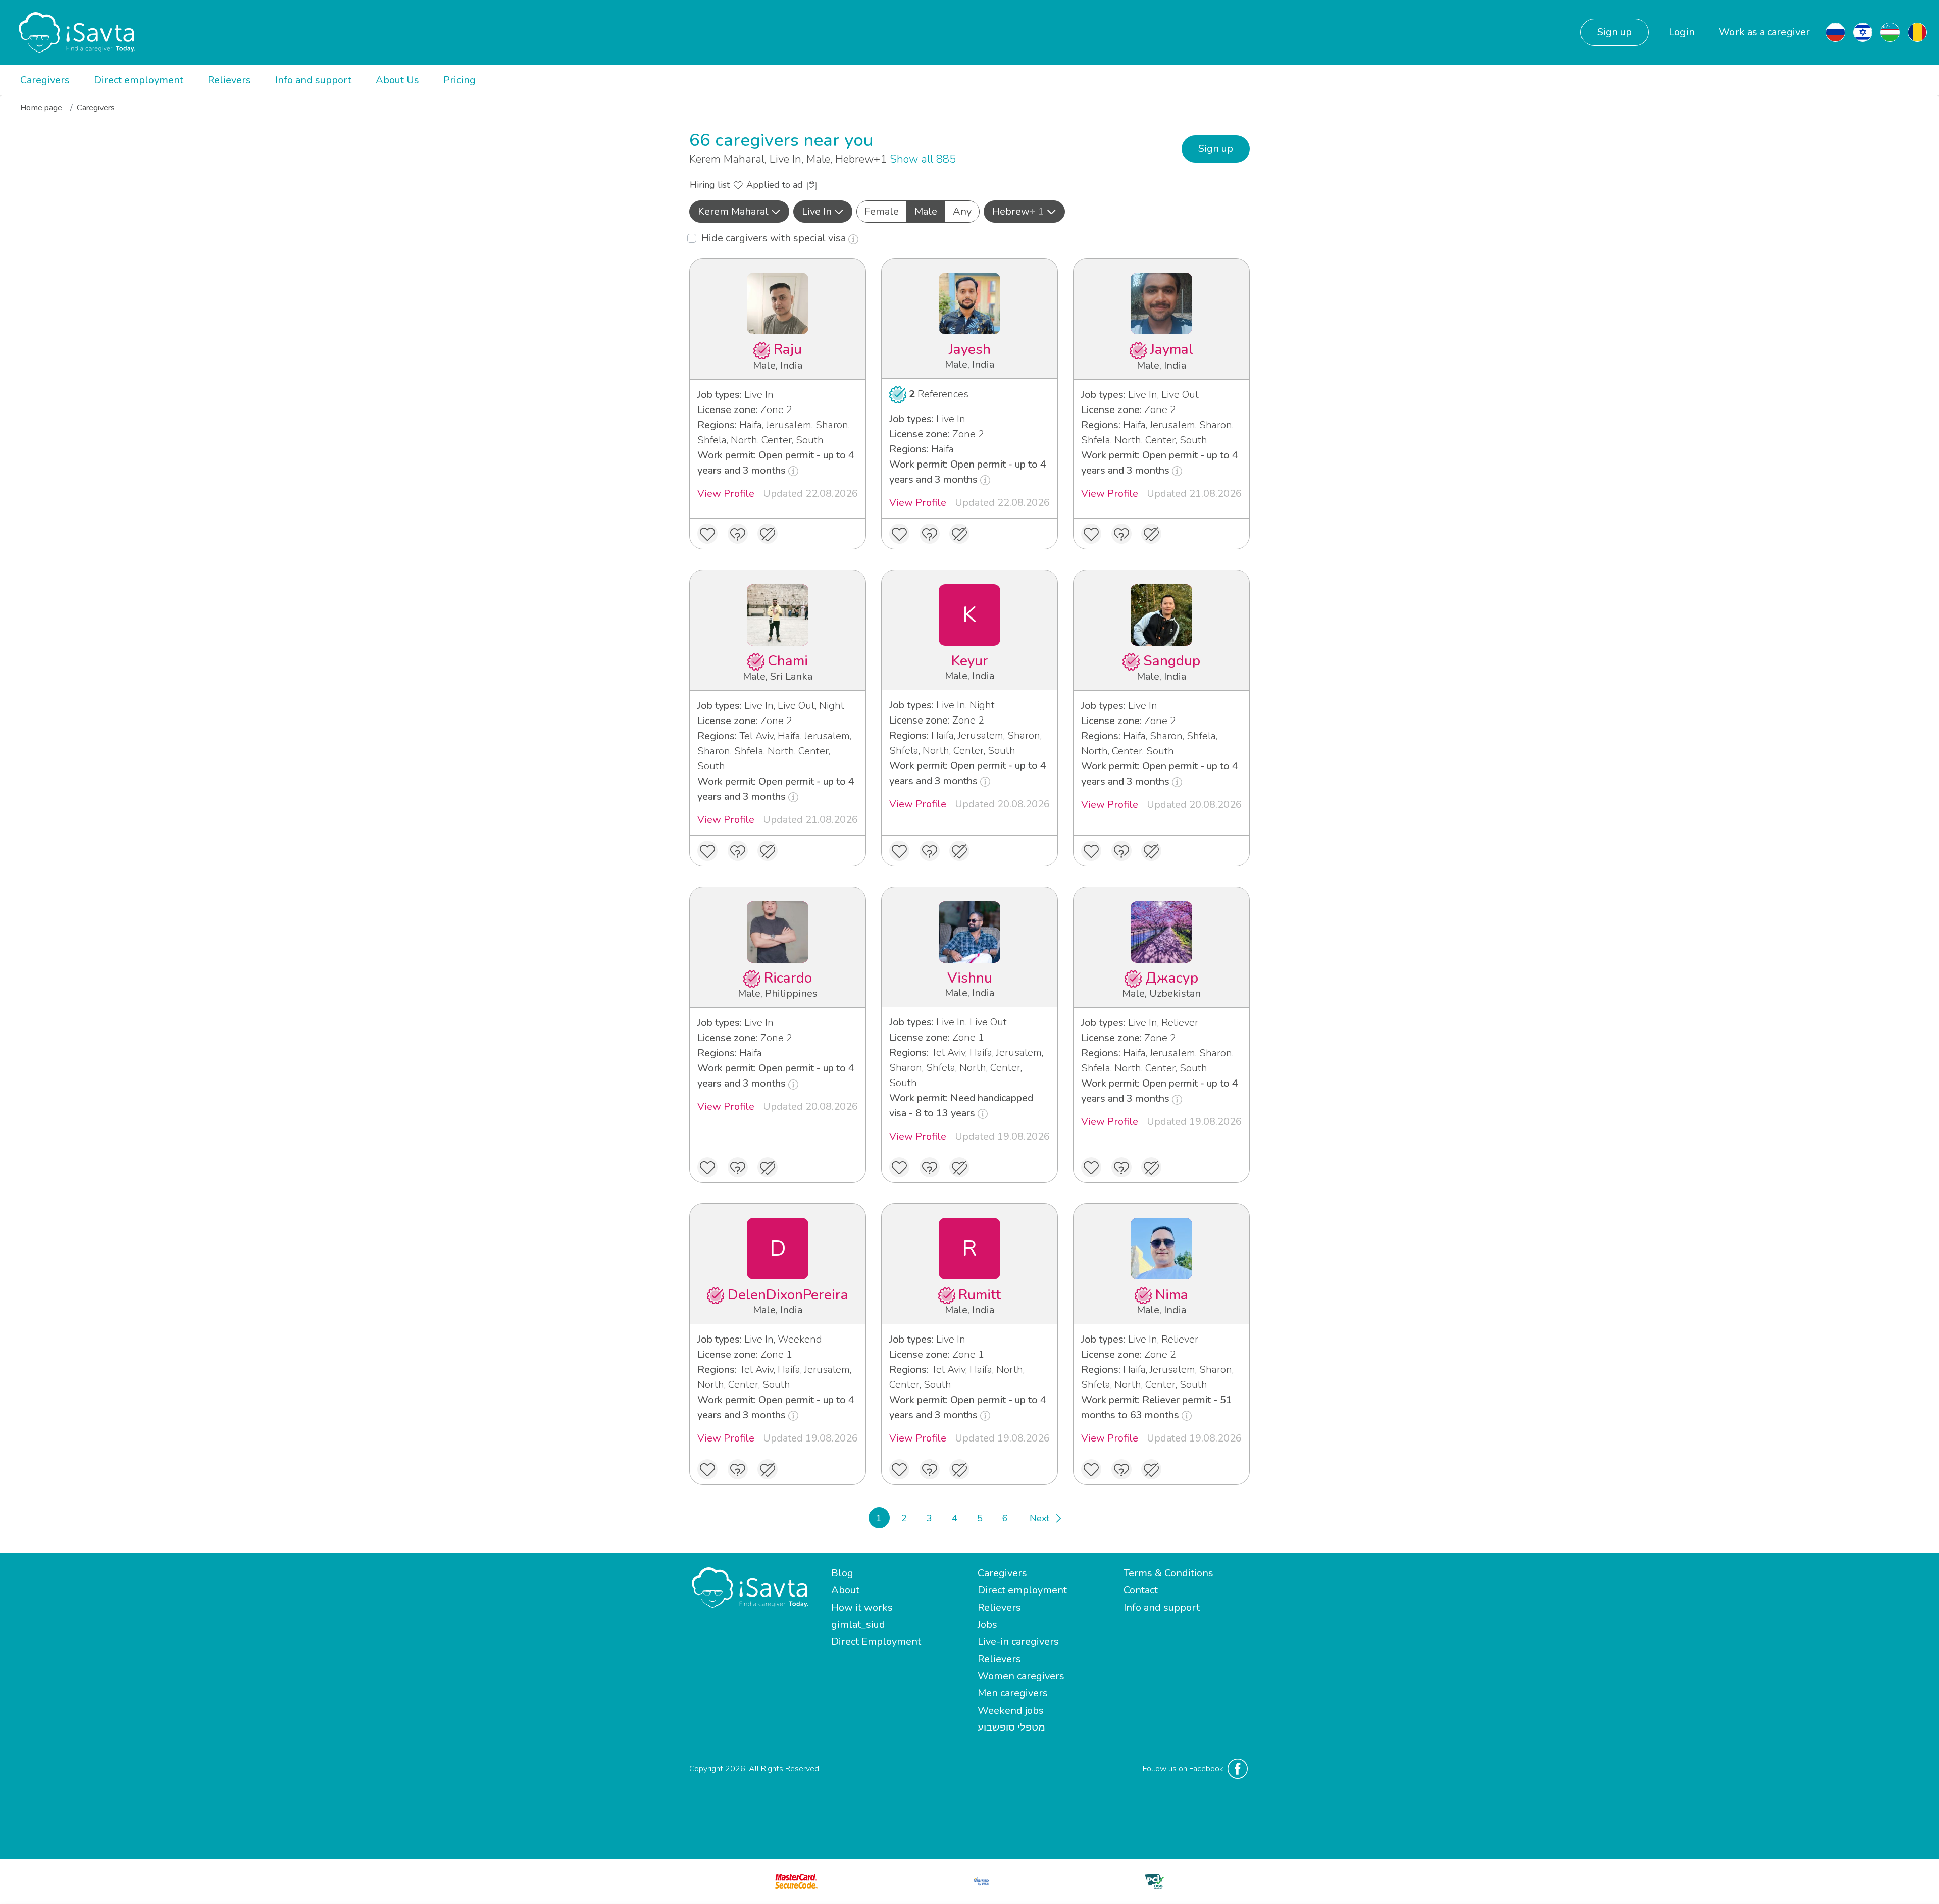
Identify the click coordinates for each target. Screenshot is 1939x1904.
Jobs (987, 1625)
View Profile (726, 494)
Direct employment (139, 80)
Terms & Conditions (1168, 1573)
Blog (842, 1573)
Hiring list (711, 185)
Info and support (313, 80)
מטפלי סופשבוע (1011, 1728)
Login (1682, 32)
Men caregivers (1013, 1693)
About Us (397, 80)
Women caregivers (1021, 1676)
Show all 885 (923, 159)
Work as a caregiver (1764, 32)
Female (882, 211)
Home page (41, 108)
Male (926, 211)
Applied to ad (776, 185)
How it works (862, 1607)
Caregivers (45, 80)
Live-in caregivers (1018, 1642)
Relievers (229, 80)
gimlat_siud (858, 1625)
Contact (1141, 1590)
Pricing (460, 80)
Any (962, 211)
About (845, 1590)
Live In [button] (817, 211)
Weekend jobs (1011, 1710)
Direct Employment (876, 1642)
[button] (739, 212)
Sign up (1615, 32)
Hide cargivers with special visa (775, 238)
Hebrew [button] (1018, 211)
